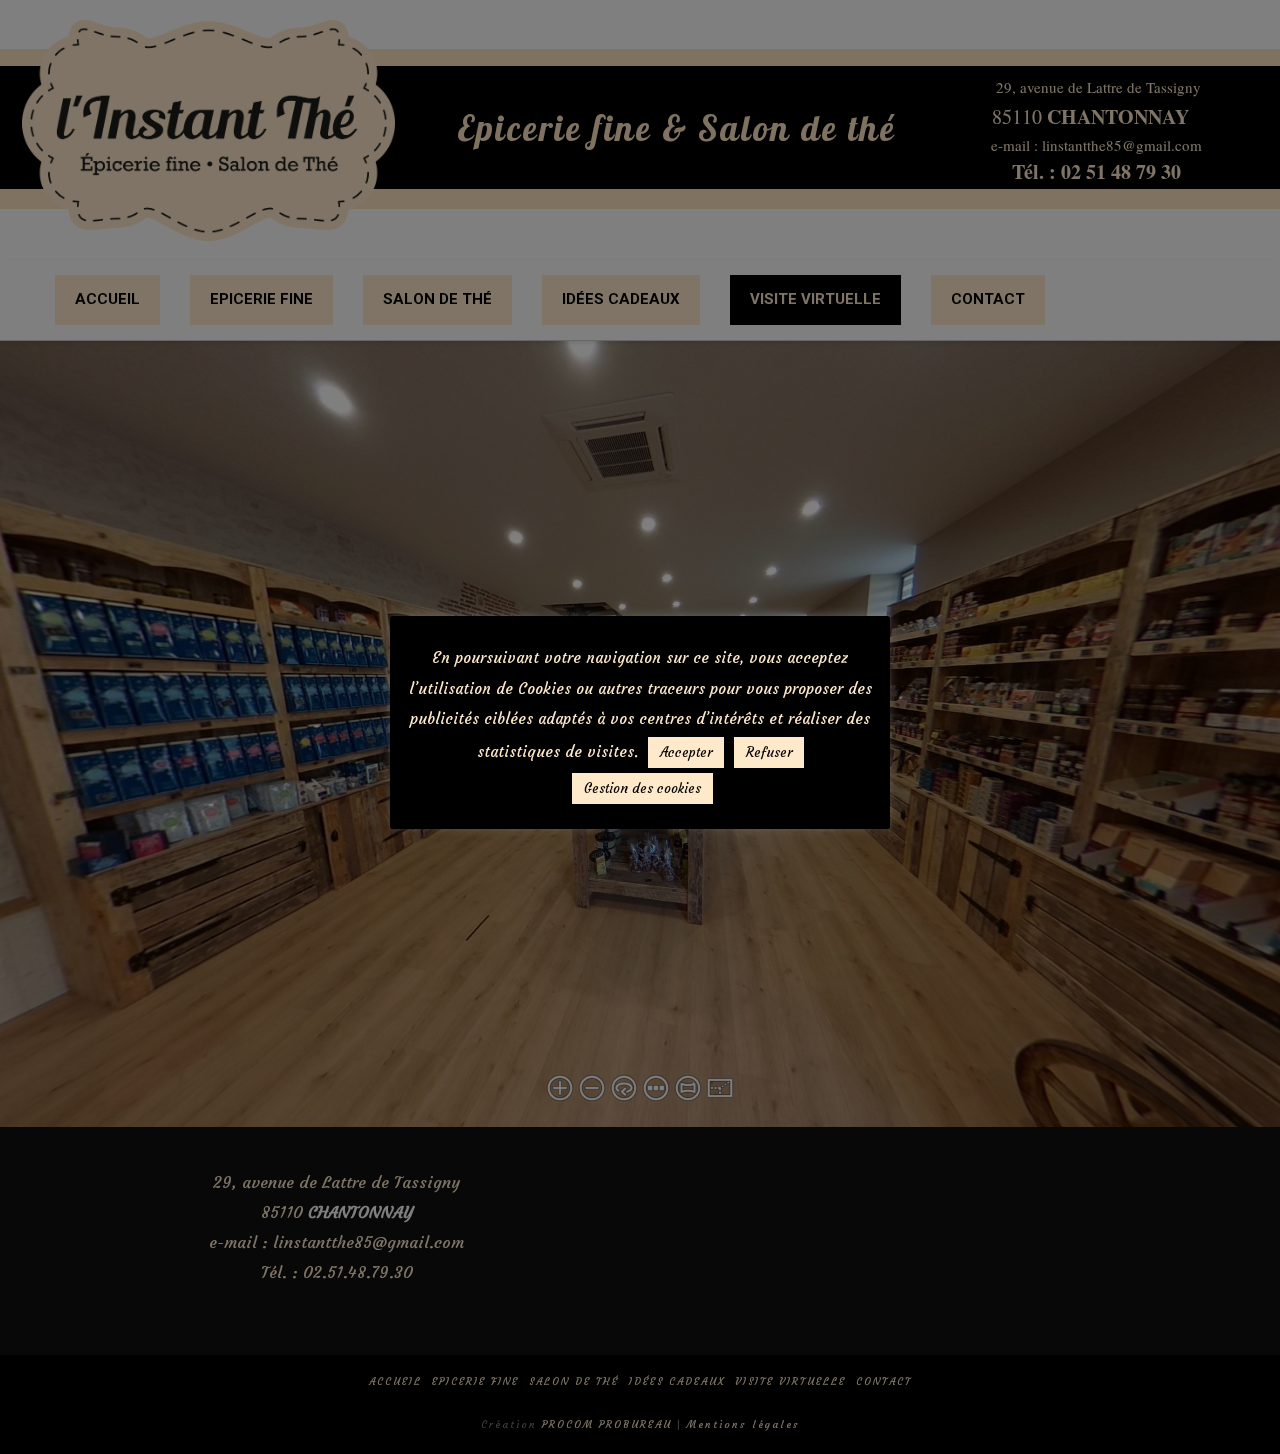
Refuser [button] (769, 752)
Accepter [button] (686, 752)
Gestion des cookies (642, 788)
